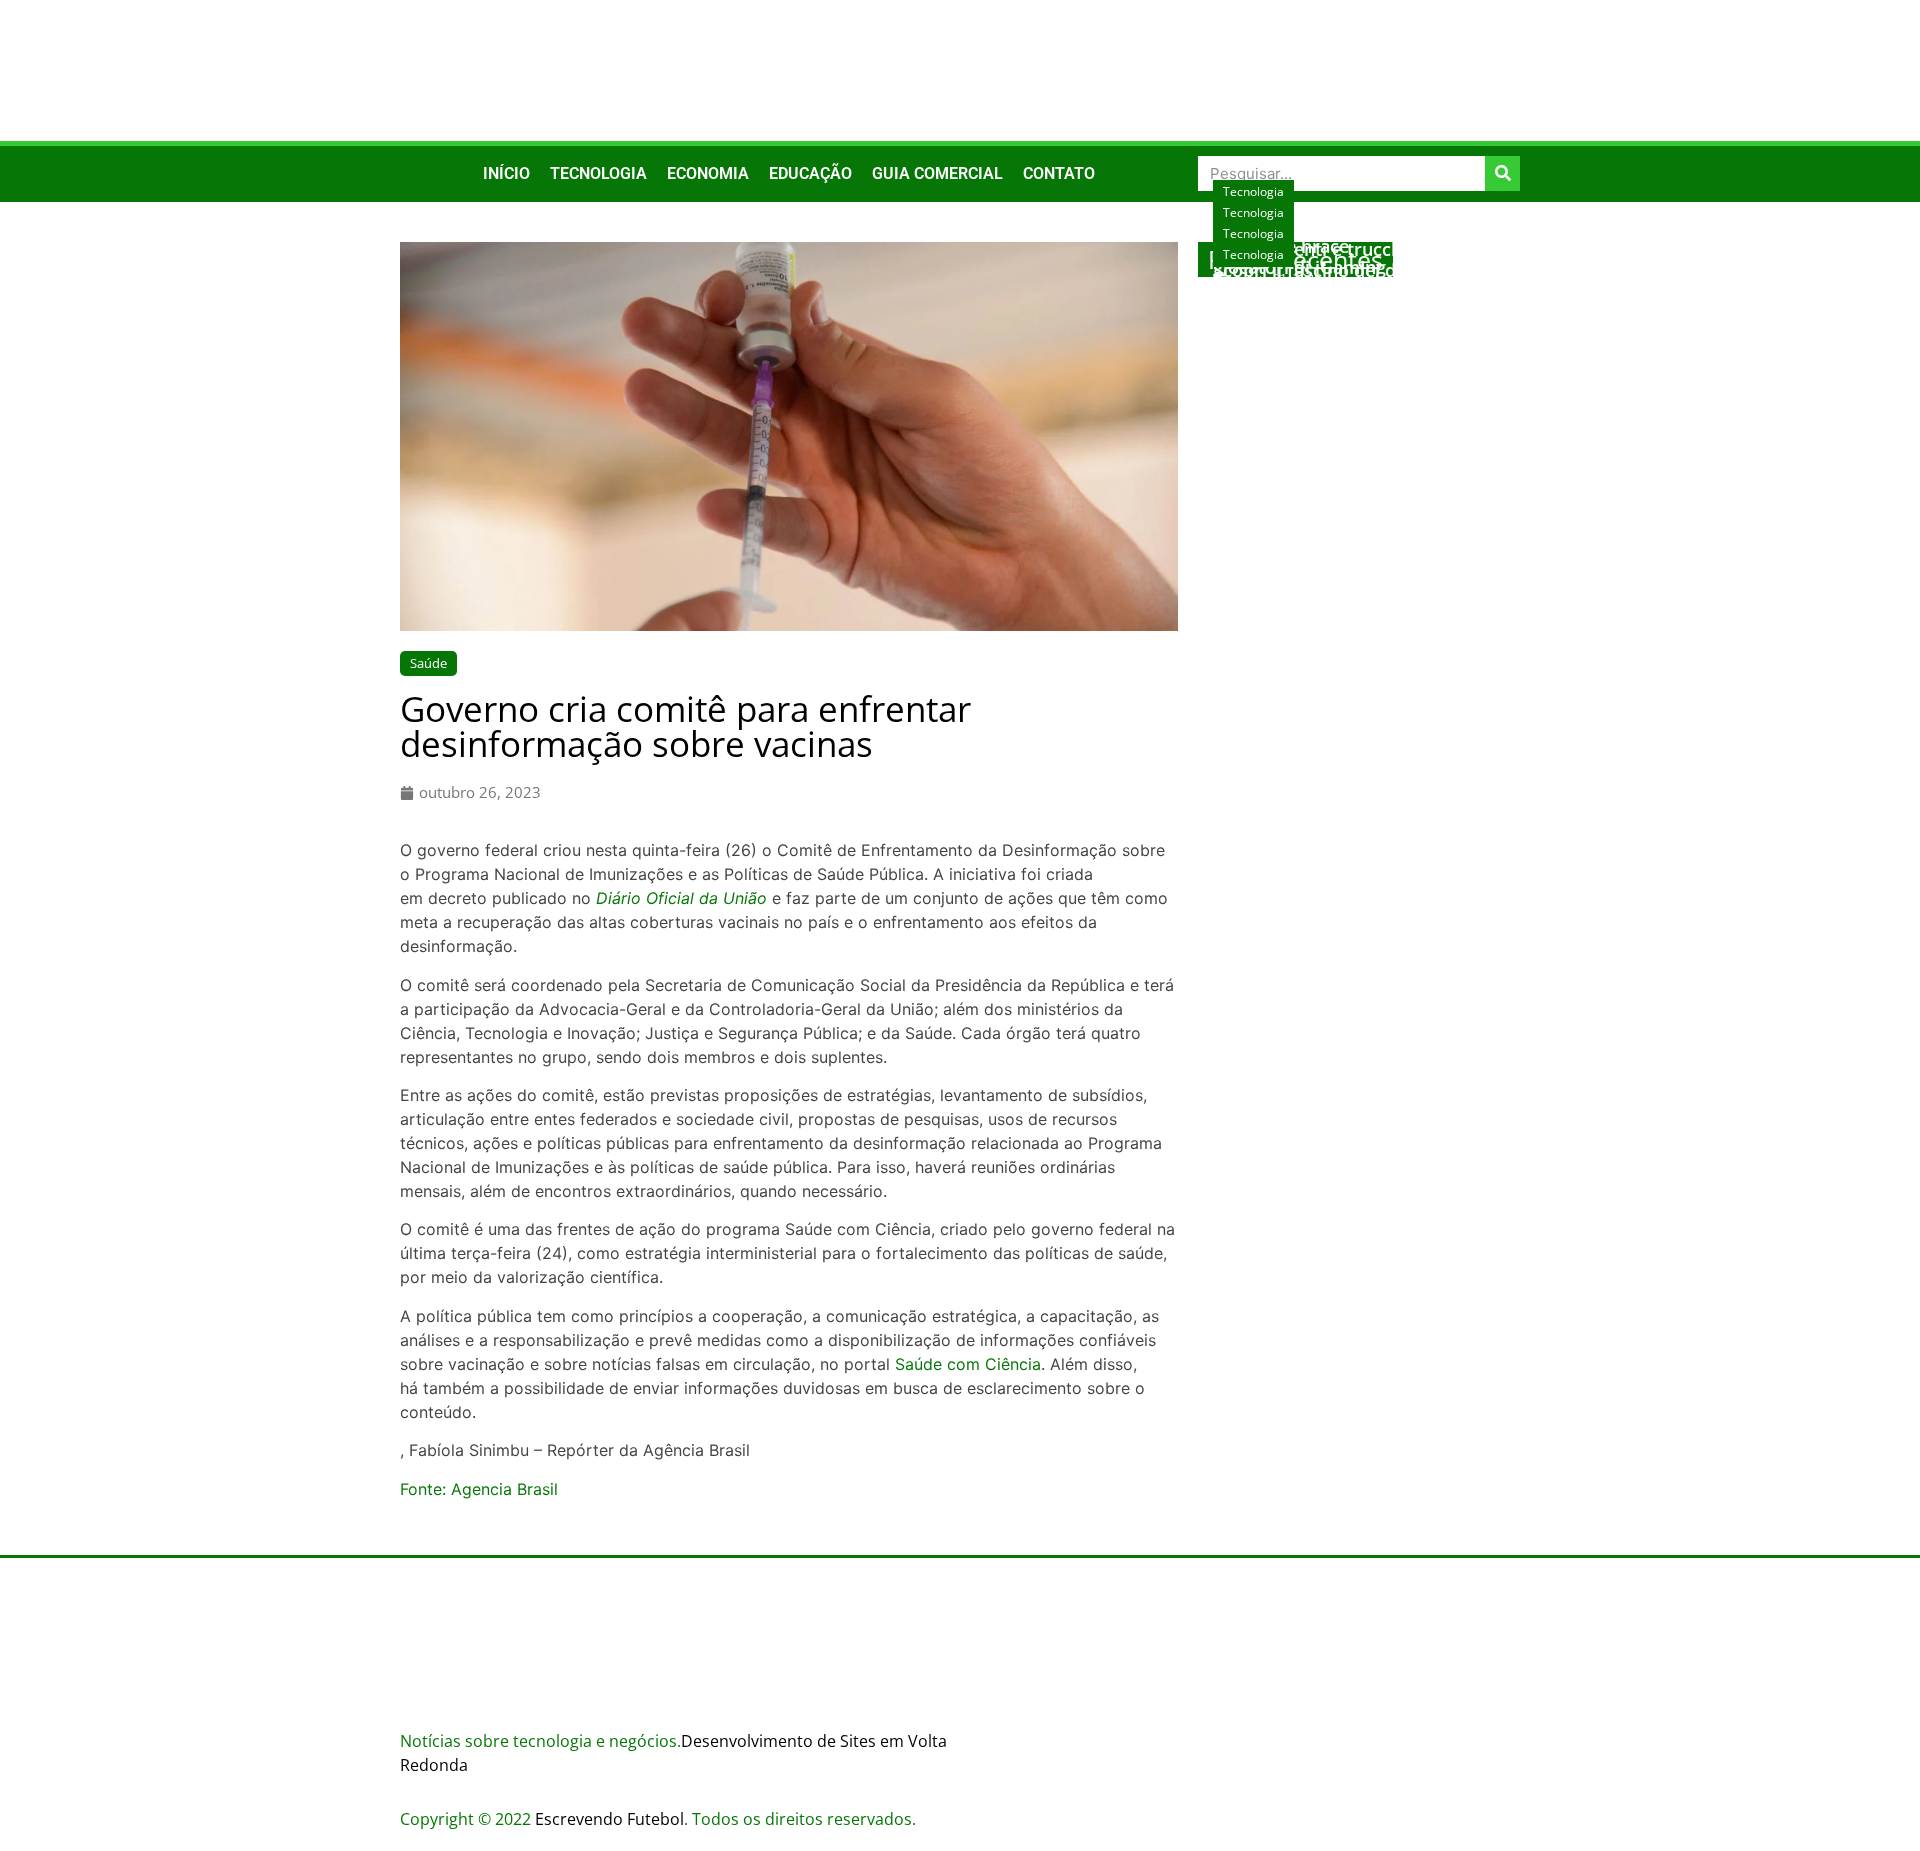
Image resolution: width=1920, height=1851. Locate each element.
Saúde (428, 663)
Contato (1059, 173)
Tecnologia (598, 173)
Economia (708, 173)
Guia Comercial (937, 173)
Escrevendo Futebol (609, 1819)
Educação (810, 173)
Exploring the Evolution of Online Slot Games (1355, 300)
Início (506, 173)
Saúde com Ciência (968, 1364)
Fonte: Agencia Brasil (479, 1489)
